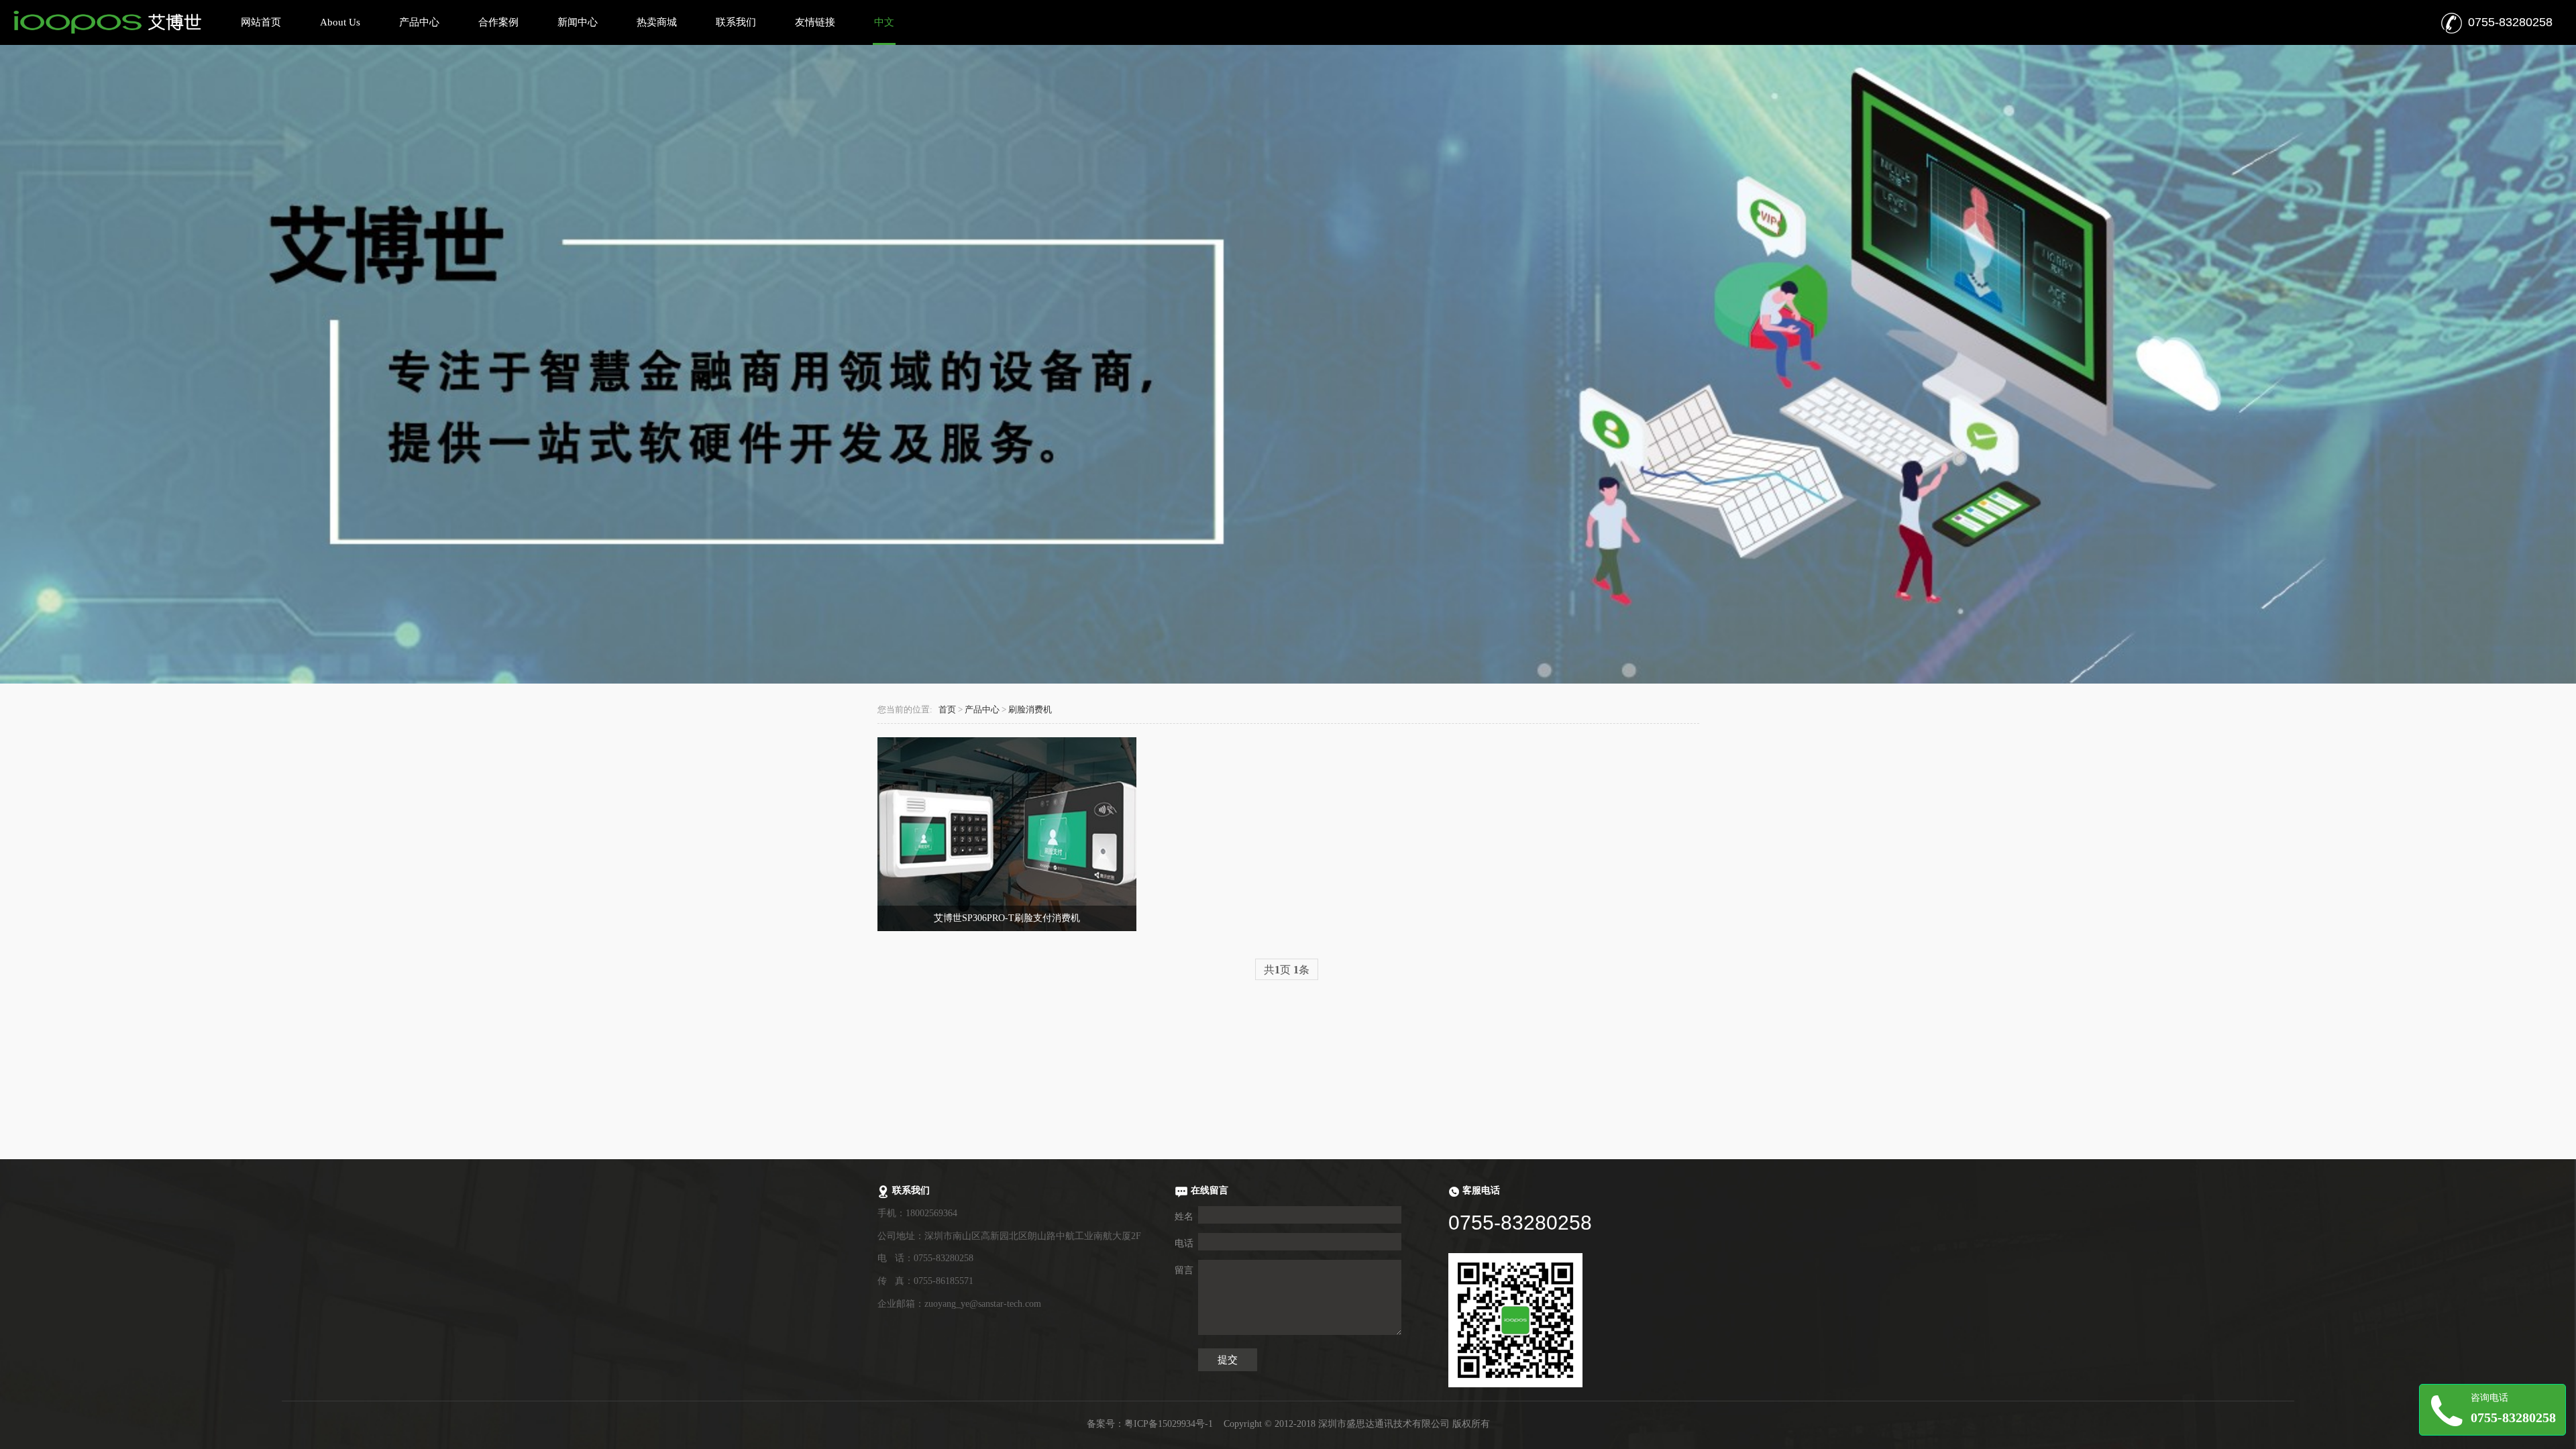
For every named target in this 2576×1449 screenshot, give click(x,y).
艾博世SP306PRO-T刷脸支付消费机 (1007, 918)
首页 (947, 710)
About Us (340, 22)
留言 (1184, 1270)
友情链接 (815, 22)
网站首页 (261, 22)
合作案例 (498, 22)
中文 (884, 22)
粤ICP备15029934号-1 (1169, 1424)
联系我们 (736, 22)
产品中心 (419, 22)
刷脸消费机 (1030, 710)
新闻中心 (578, 22)
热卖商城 (657, 22)
